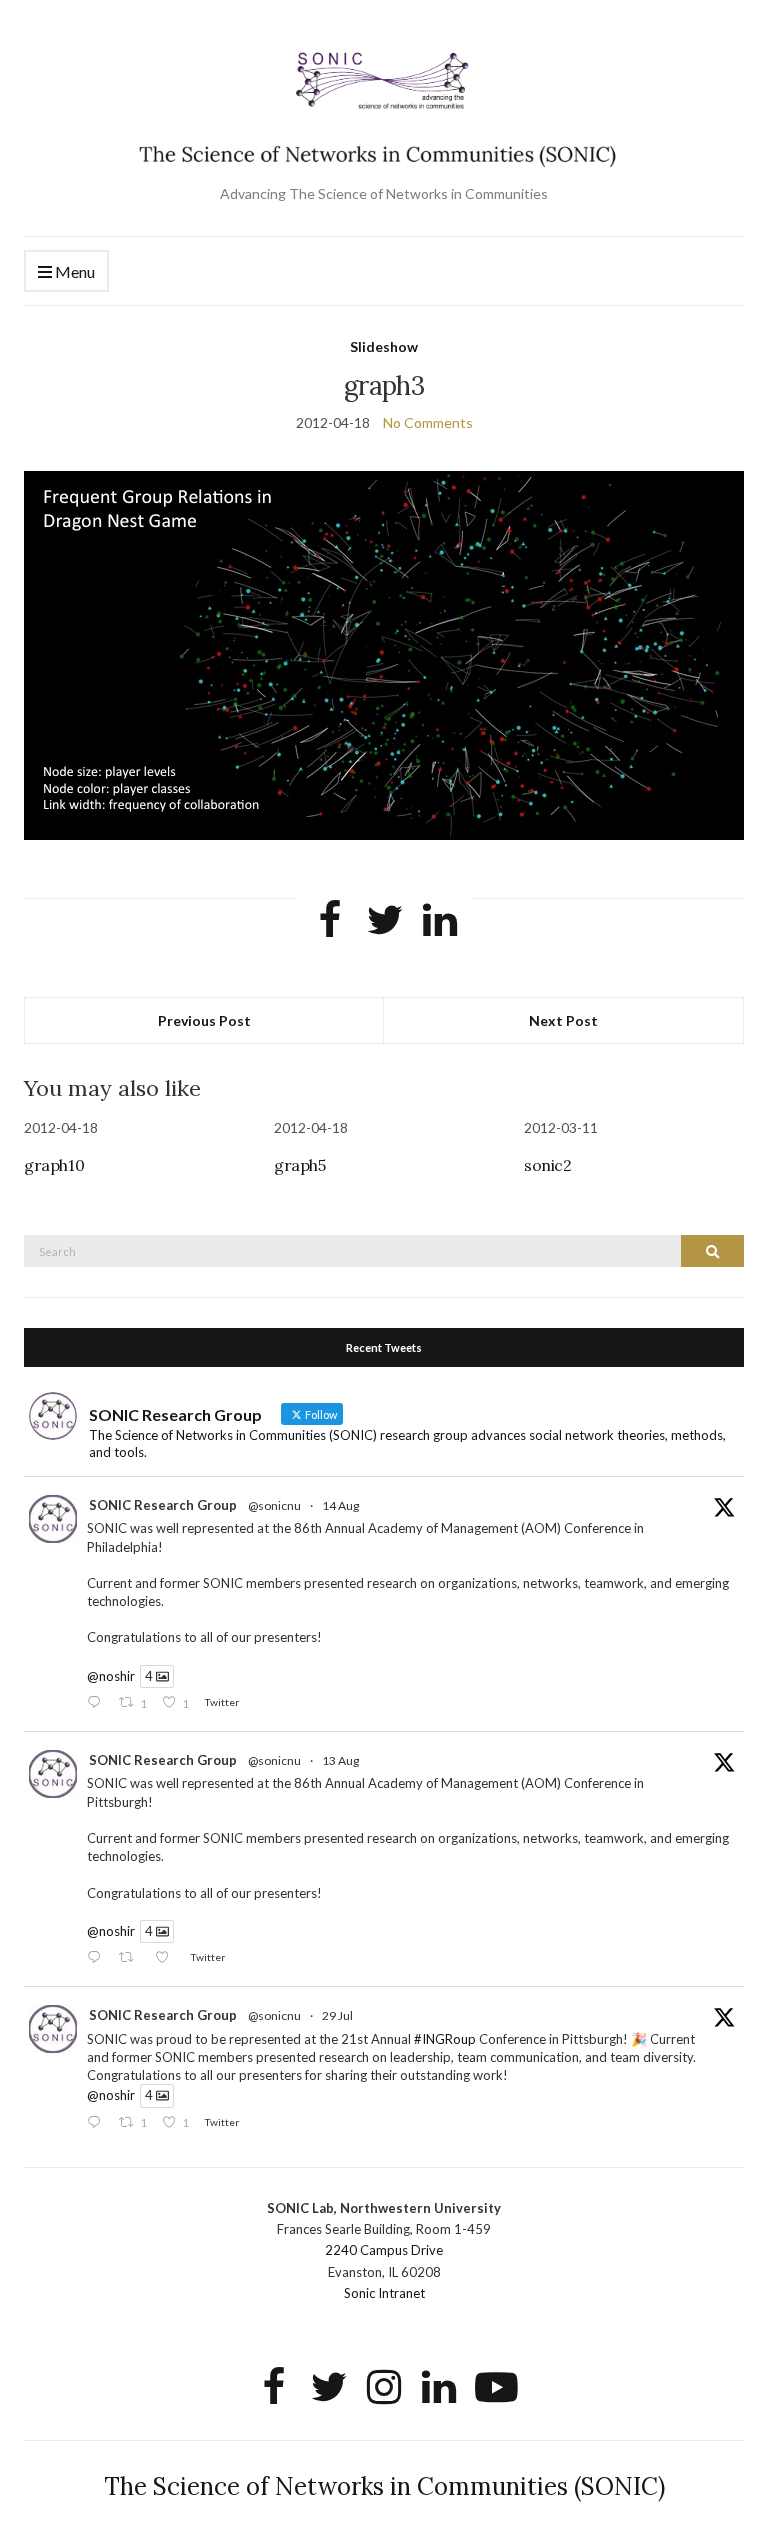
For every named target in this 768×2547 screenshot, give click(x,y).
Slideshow (384, 346)
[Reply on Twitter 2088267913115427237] (98, 1703)
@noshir (111, 1676)
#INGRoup (445, 2039)
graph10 (54, 1165)
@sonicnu (274, 1505)
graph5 (300, 1165)
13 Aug (340, 1760)
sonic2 (548, 1165)
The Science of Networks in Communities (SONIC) (384, 2486)
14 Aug (340, 1505)
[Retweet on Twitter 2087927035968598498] (131, 1958)
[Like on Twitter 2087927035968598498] (167, 1958)
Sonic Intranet (384, 2293)
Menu (73, 271)
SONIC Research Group (163, 1505)
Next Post (563, 1020)
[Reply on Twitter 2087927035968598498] (98, 1958)
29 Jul (337, 2015)
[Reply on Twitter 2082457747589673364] (98, 2123)
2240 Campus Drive (384, 2250)
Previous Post (204, 1020)
